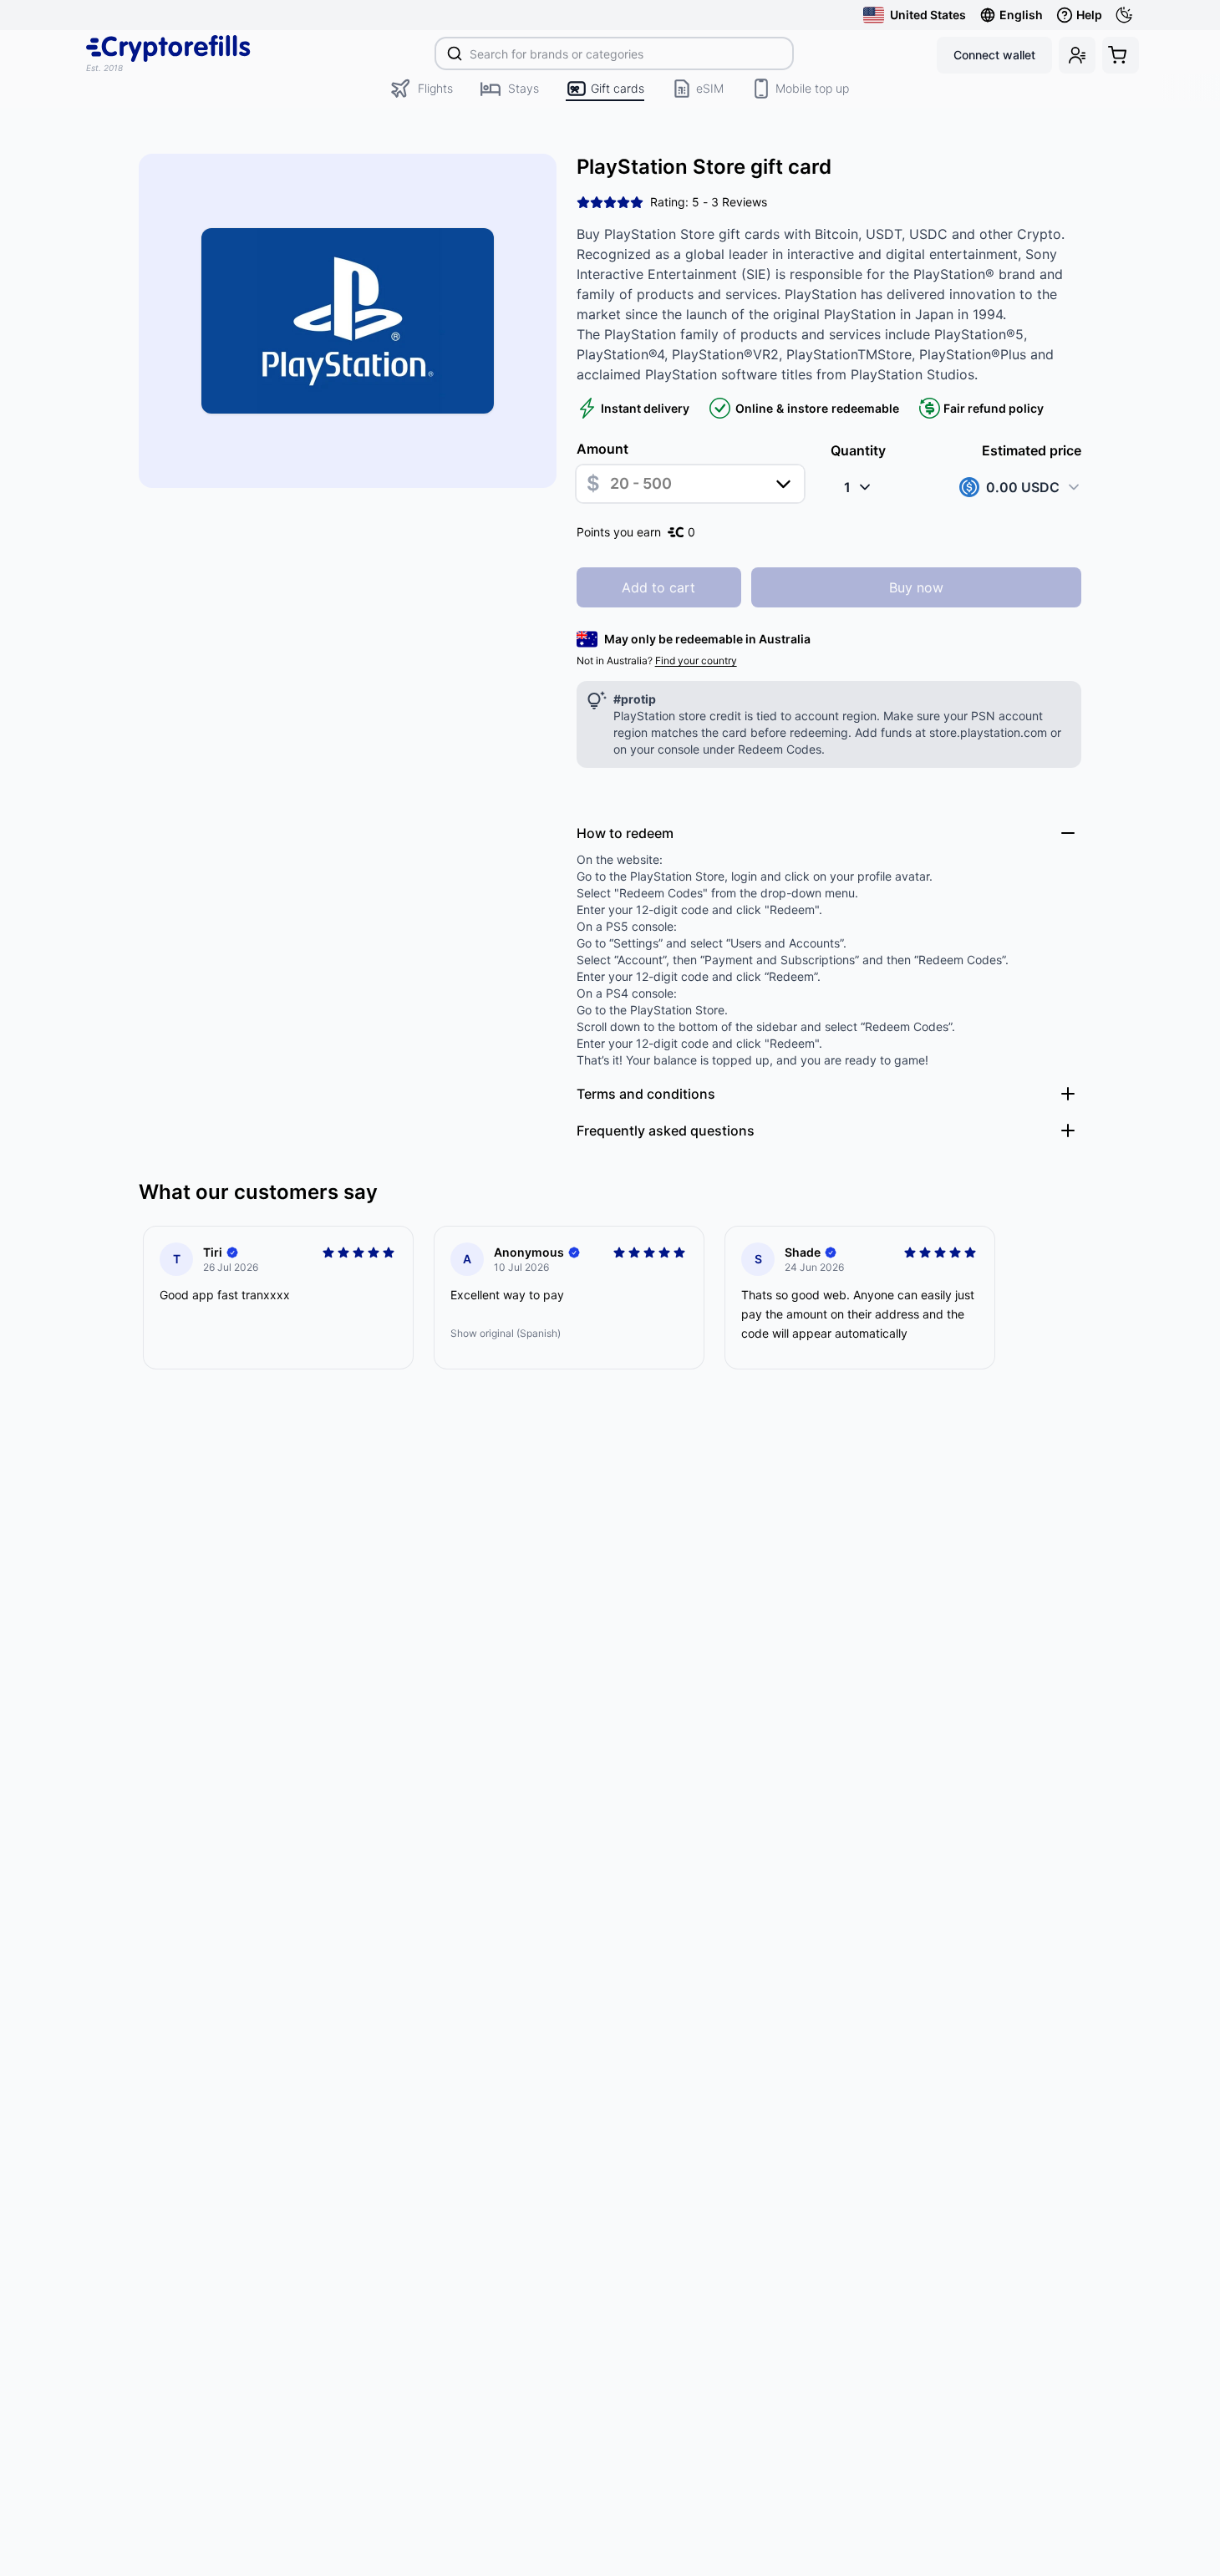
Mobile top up (812, 88)
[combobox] (615, 53)
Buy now (916, 587)
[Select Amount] (783, 484)
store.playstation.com (988, 732)
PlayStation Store (677, 876)
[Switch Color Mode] (1127, 15)
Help (1089, 15)
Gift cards (618, 88)
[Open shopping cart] (1121, 55)
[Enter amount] (690, 484)
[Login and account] (1077, 55)
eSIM (710, 88)
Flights (435, 88)
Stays (524, 88)
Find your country (696, 661)
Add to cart (658, 587)
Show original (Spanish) (506, 1333)
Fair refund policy (994, 408)
